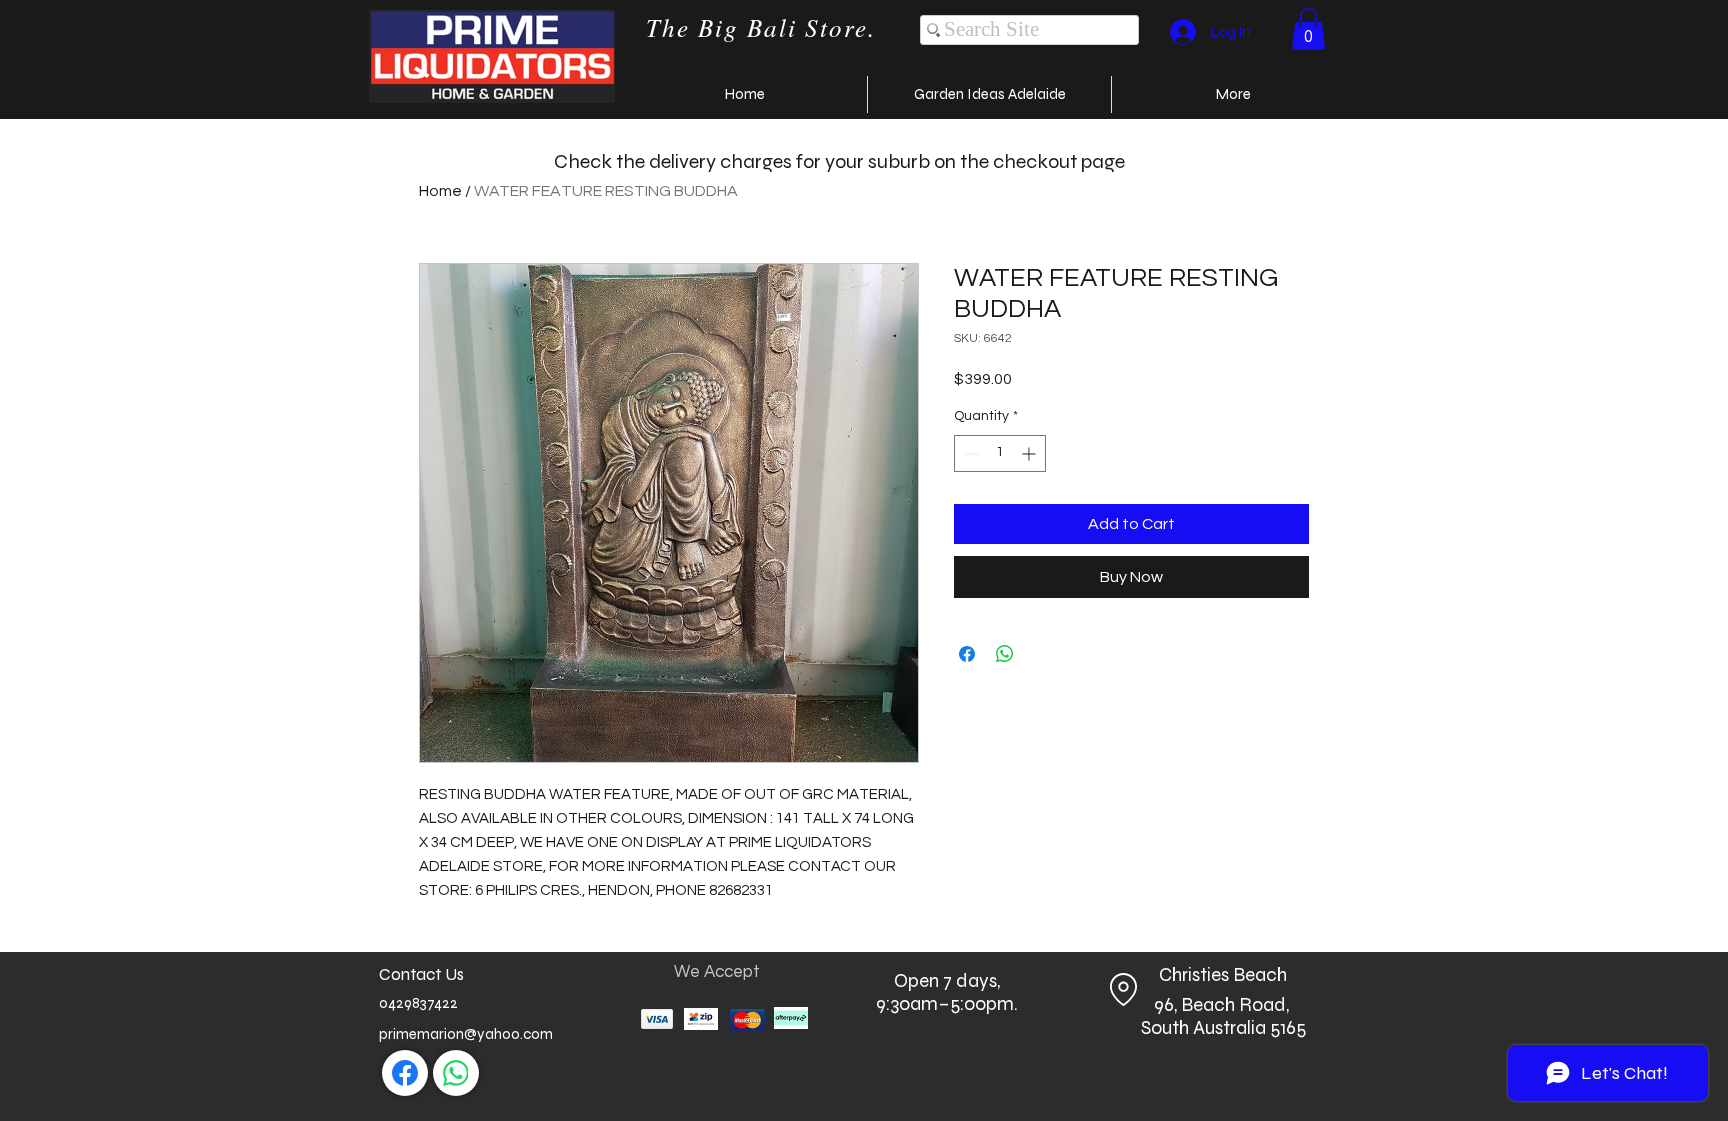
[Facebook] (405, 1073)
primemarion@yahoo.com (466, 1034)
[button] (1308, 29)
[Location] (1123, 990)
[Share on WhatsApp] (1005, 654)
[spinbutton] (1000, 453)
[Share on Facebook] (967, 654)
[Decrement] (969, 453)
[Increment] (1030, 453)
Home (440, 191)
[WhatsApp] (456, 1073)
